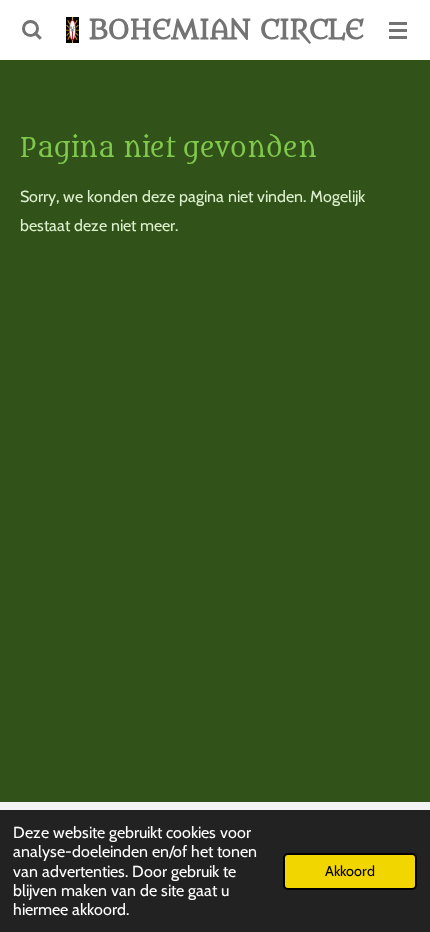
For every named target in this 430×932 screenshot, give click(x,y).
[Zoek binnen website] (32, 30)
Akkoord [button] (350, 871)
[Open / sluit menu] (398, 30)
